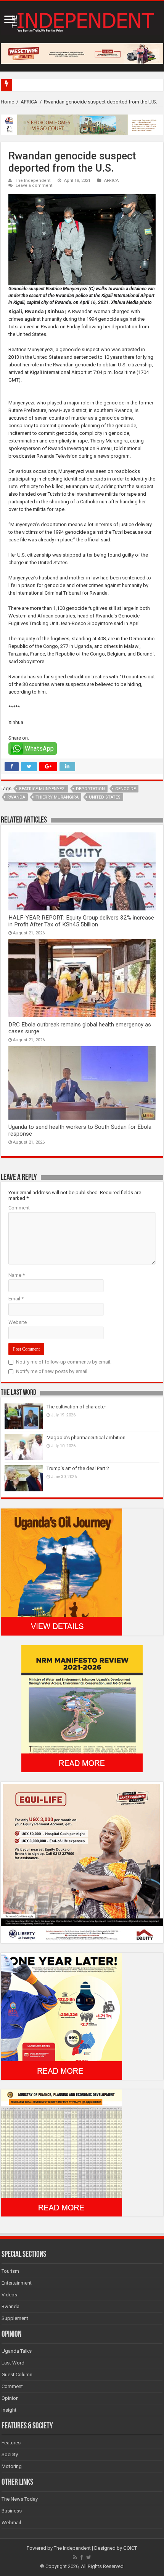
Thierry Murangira (57, 797)
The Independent (33, 181)
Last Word (13, 2363)
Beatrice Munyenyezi (42, 789)
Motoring (12, 2466)
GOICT (130, 2548)
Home (7, 102)
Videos (9, 2295)
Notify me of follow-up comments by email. (64, 1362)
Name (17, 1275)
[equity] (82, 1862)
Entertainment (17, 2283)
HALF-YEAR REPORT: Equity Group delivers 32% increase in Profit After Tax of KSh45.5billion (81, 921)
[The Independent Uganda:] (82, 21)
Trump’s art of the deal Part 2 (78, 1468)
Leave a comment (34, 185)
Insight (9, 2410)
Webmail (11, 2523)
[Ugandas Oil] (61, 1571)
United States (105, 797)
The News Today (20, 2499)
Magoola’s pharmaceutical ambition (86, 1438)
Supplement (15, 2318)
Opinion (10, 2398)
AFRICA (29, 102)
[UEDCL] (61, 2016)
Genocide (125, 789)
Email (16, 1299)
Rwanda (16, 797)
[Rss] (75, 2557)
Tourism (10, 2271)
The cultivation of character (76, 1407)
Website (18, 1322)
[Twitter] (89, 2557)
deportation (90, 789)
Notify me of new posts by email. (52, 1371)
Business (12, 2511)
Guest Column (17, 2375)
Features (11, 2443)
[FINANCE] (61, 2153)
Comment (19, 1208)
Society (10, 2454)
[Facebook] (82, 2557)
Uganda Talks (17, 2351)
